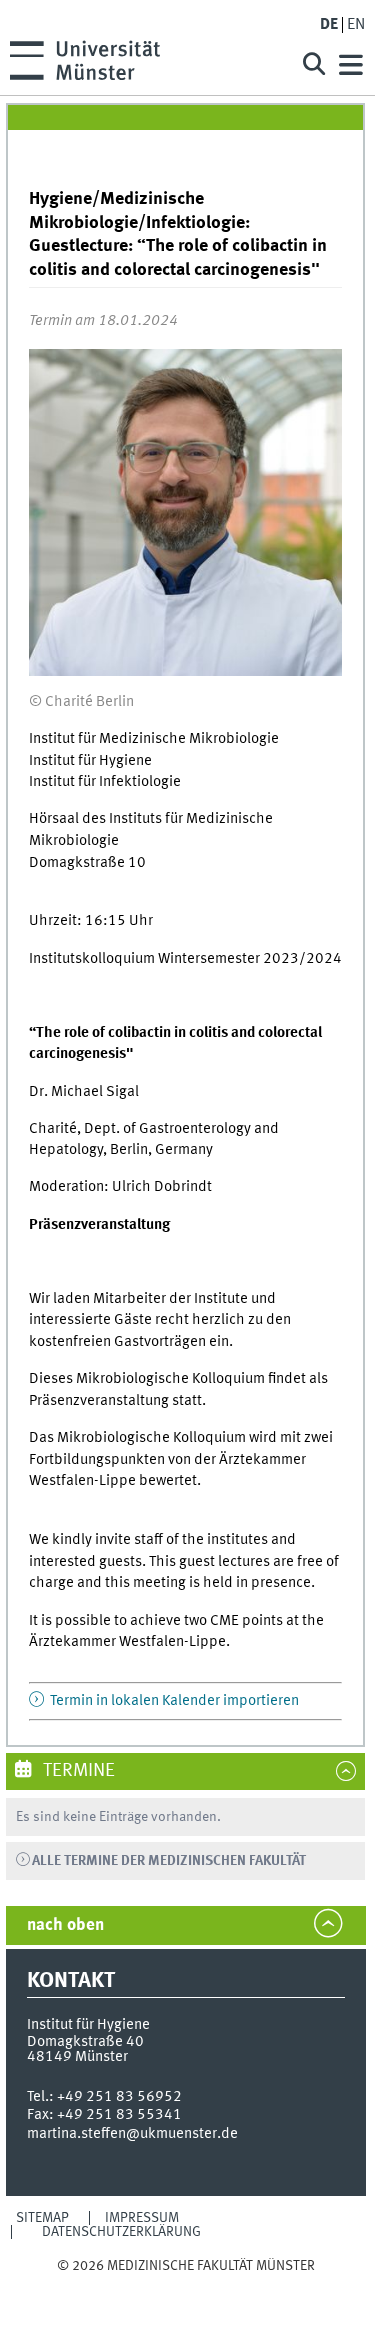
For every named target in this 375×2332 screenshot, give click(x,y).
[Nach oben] (186, 2285)
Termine (77, 1771)
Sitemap (42, 2218)
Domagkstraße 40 (85, 2042)
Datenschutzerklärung (121, 2232)
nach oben (65, 1925)
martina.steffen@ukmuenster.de (132, 2134)
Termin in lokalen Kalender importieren (173, 1701)
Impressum (142, 2218)
